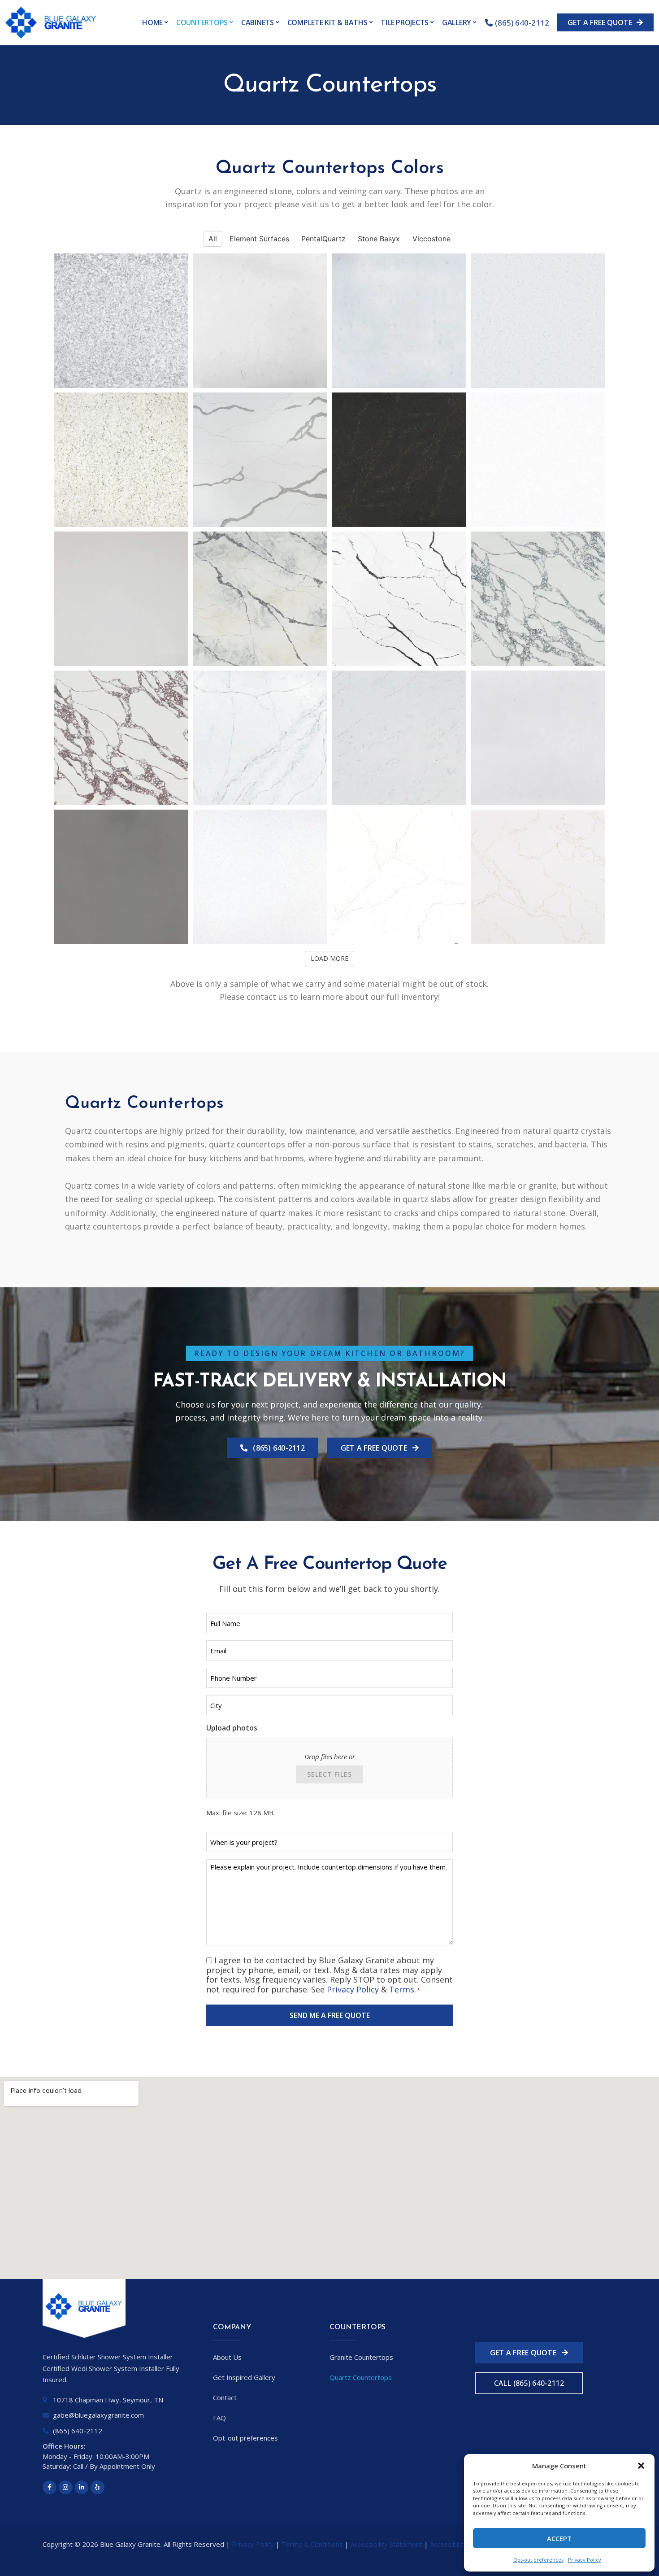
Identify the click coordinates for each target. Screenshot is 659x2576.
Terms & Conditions (312, 2544)
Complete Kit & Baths (327, 22)
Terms (402, 1989)
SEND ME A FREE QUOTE (330, 2015)
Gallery (457, 22)
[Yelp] (98, 2487)
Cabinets (258, 22)
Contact (225, 2397)
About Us (227, 2357)
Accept (559, 2538)
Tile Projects (405, 22)
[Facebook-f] (50, 2487)
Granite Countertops (361, 2357)
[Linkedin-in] (82, 2487)
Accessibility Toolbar (462, 2544)
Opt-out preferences (538, 2560)
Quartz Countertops (361, 2377)
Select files (329, 1774)
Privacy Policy (585, 2560)
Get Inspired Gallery (244, 2377)
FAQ (219, 2418)
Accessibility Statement (386, 2544)
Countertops (202, 22)
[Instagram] (66, 2487)
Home (152, 22)
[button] (641, 2466)
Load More (329, 958)
